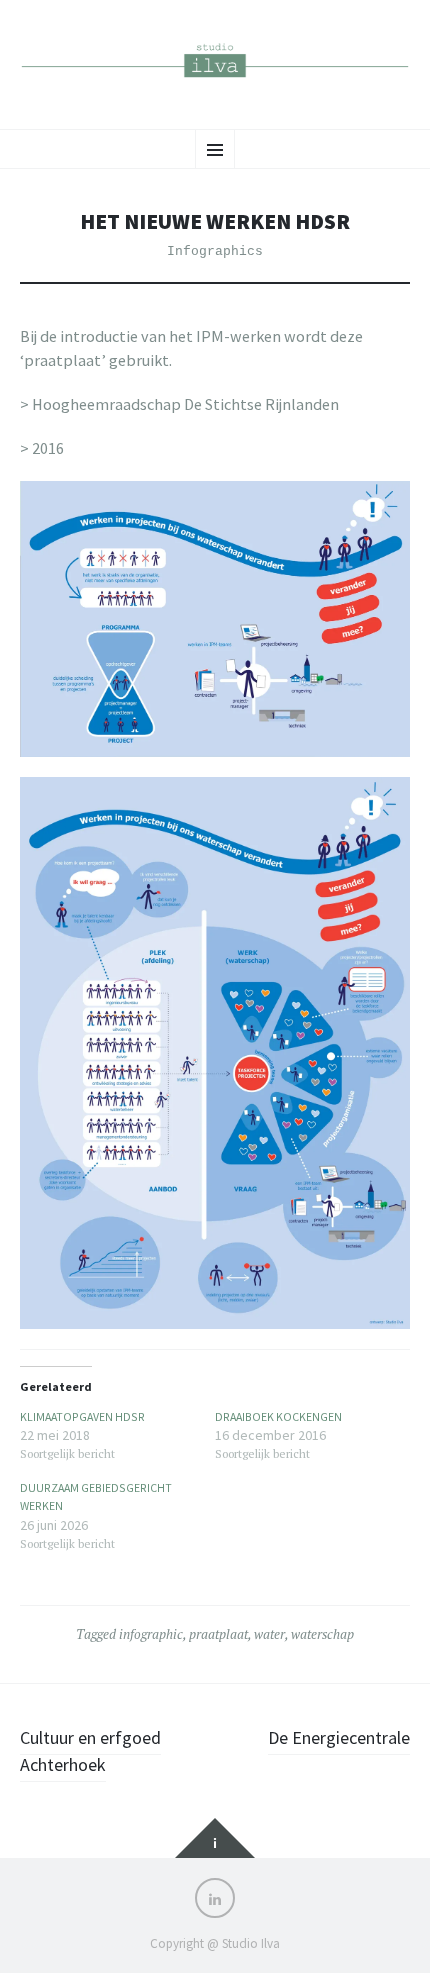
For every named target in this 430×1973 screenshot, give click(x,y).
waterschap (322, 1634)
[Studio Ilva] (215, 62)
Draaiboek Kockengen (278, 1416)
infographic (151, 1634)
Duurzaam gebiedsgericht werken (96, 1496)
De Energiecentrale (339, 1737)
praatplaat (218, 1634)
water (269, 1634)
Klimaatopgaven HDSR (82, 1416)
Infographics (215, 251)
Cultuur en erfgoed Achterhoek (90, 1751)
